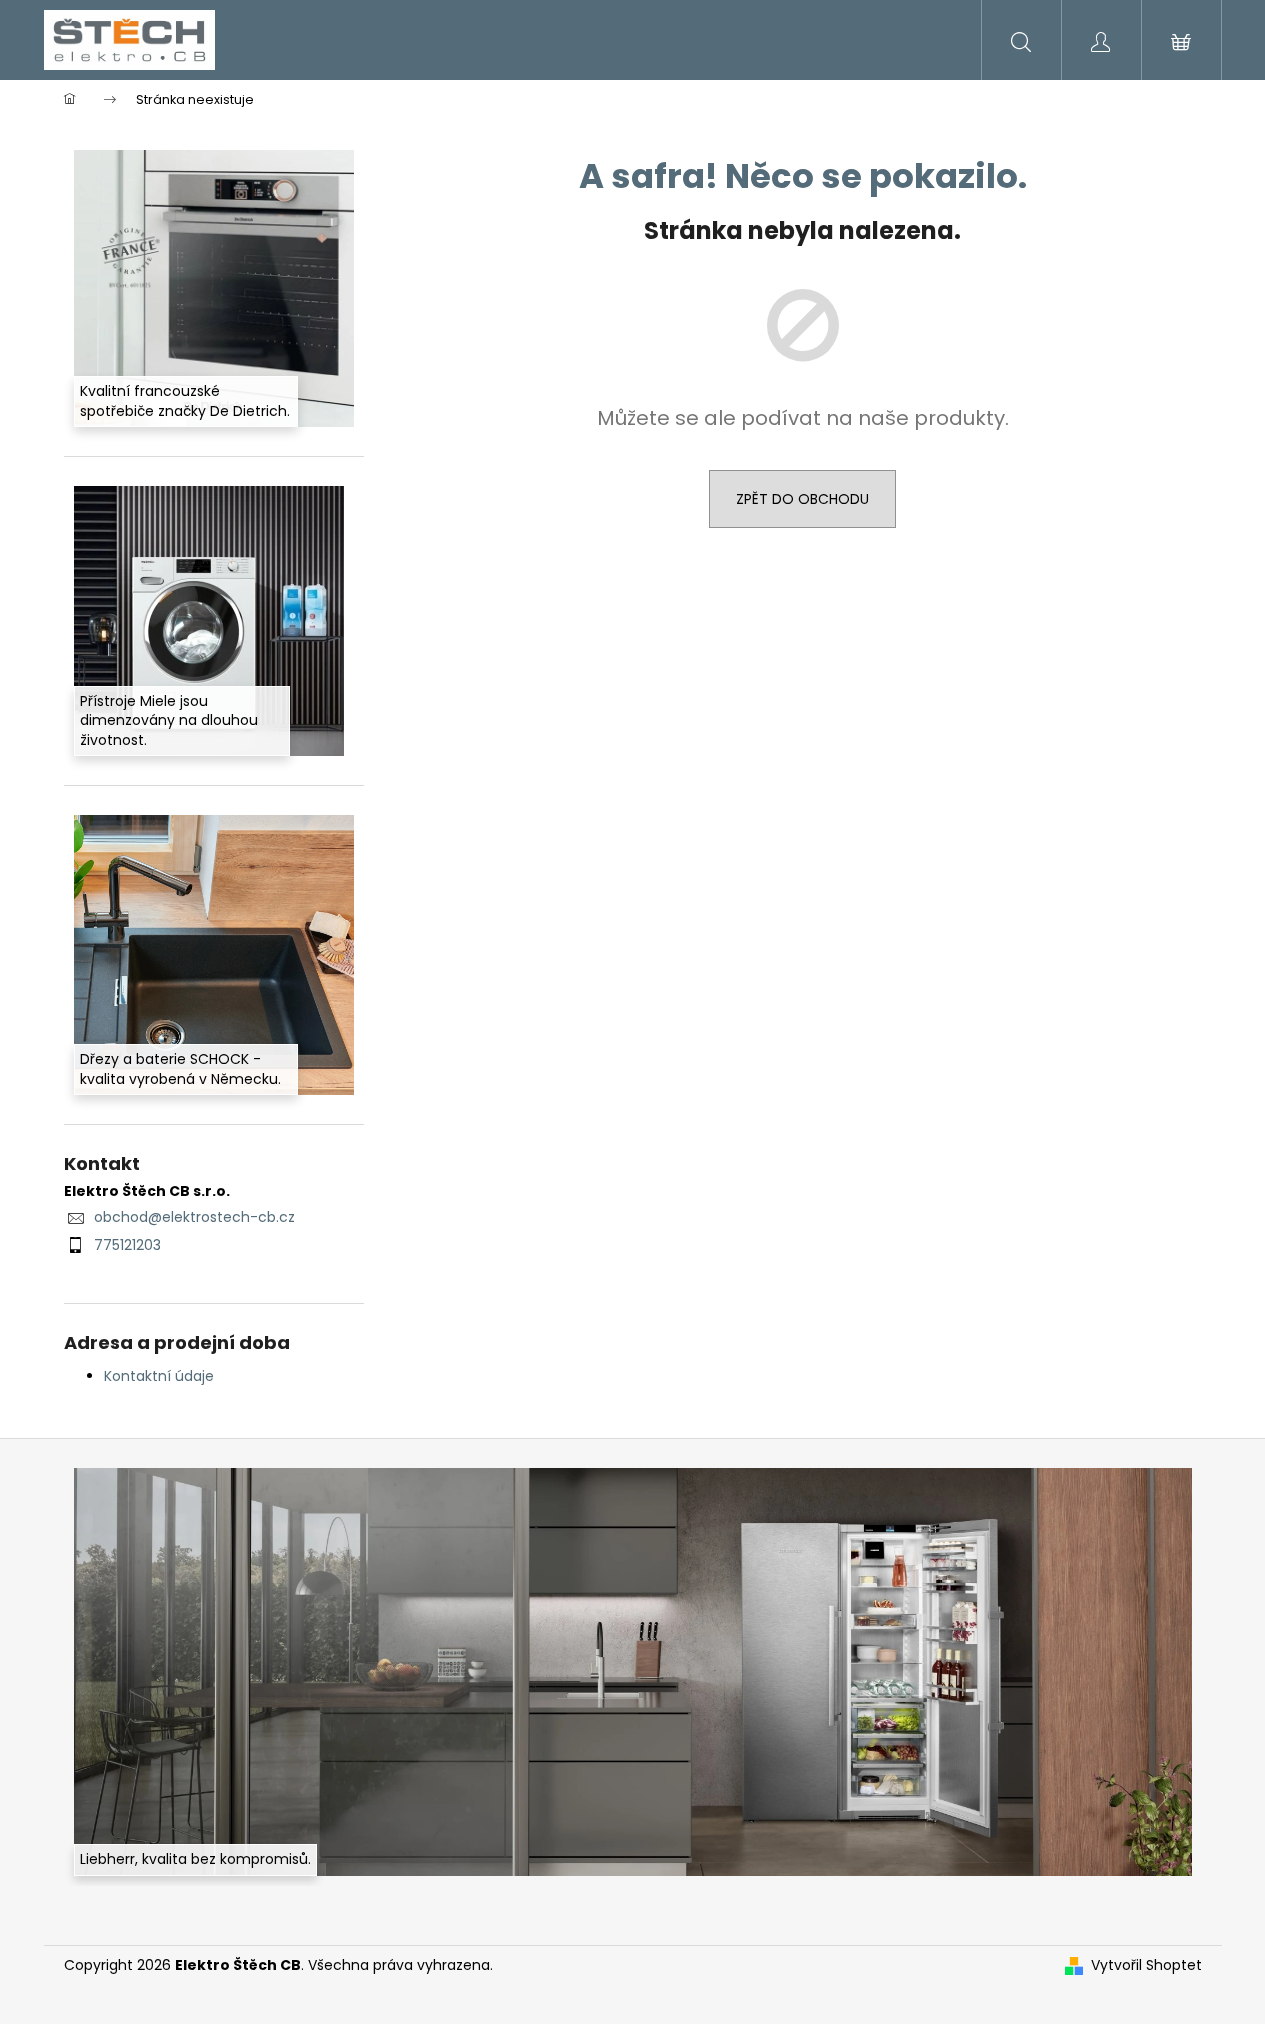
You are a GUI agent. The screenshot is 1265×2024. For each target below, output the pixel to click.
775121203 (127, 1245)
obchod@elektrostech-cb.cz (194, 1217)
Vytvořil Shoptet (1146, 1965)
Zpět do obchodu (802, 499)
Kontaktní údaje (159, 1376)
